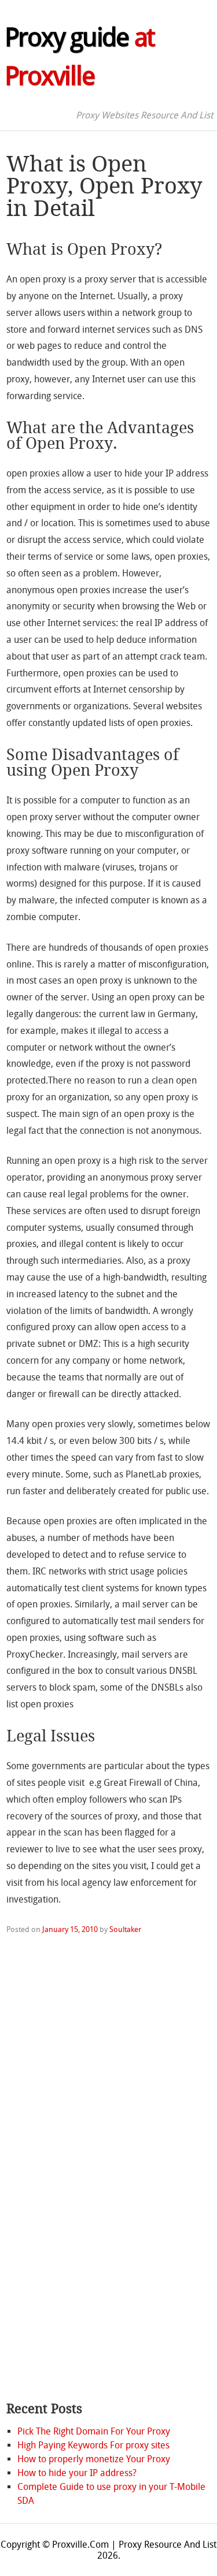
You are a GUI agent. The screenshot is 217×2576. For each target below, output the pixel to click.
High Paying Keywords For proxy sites (93, 2445)
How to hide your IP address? (77, 2473)
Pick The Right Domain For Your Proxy (94, 2431)
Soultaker (125, 1929)
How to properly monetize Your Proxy (94, 2459)
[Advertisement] (53, 2210)
